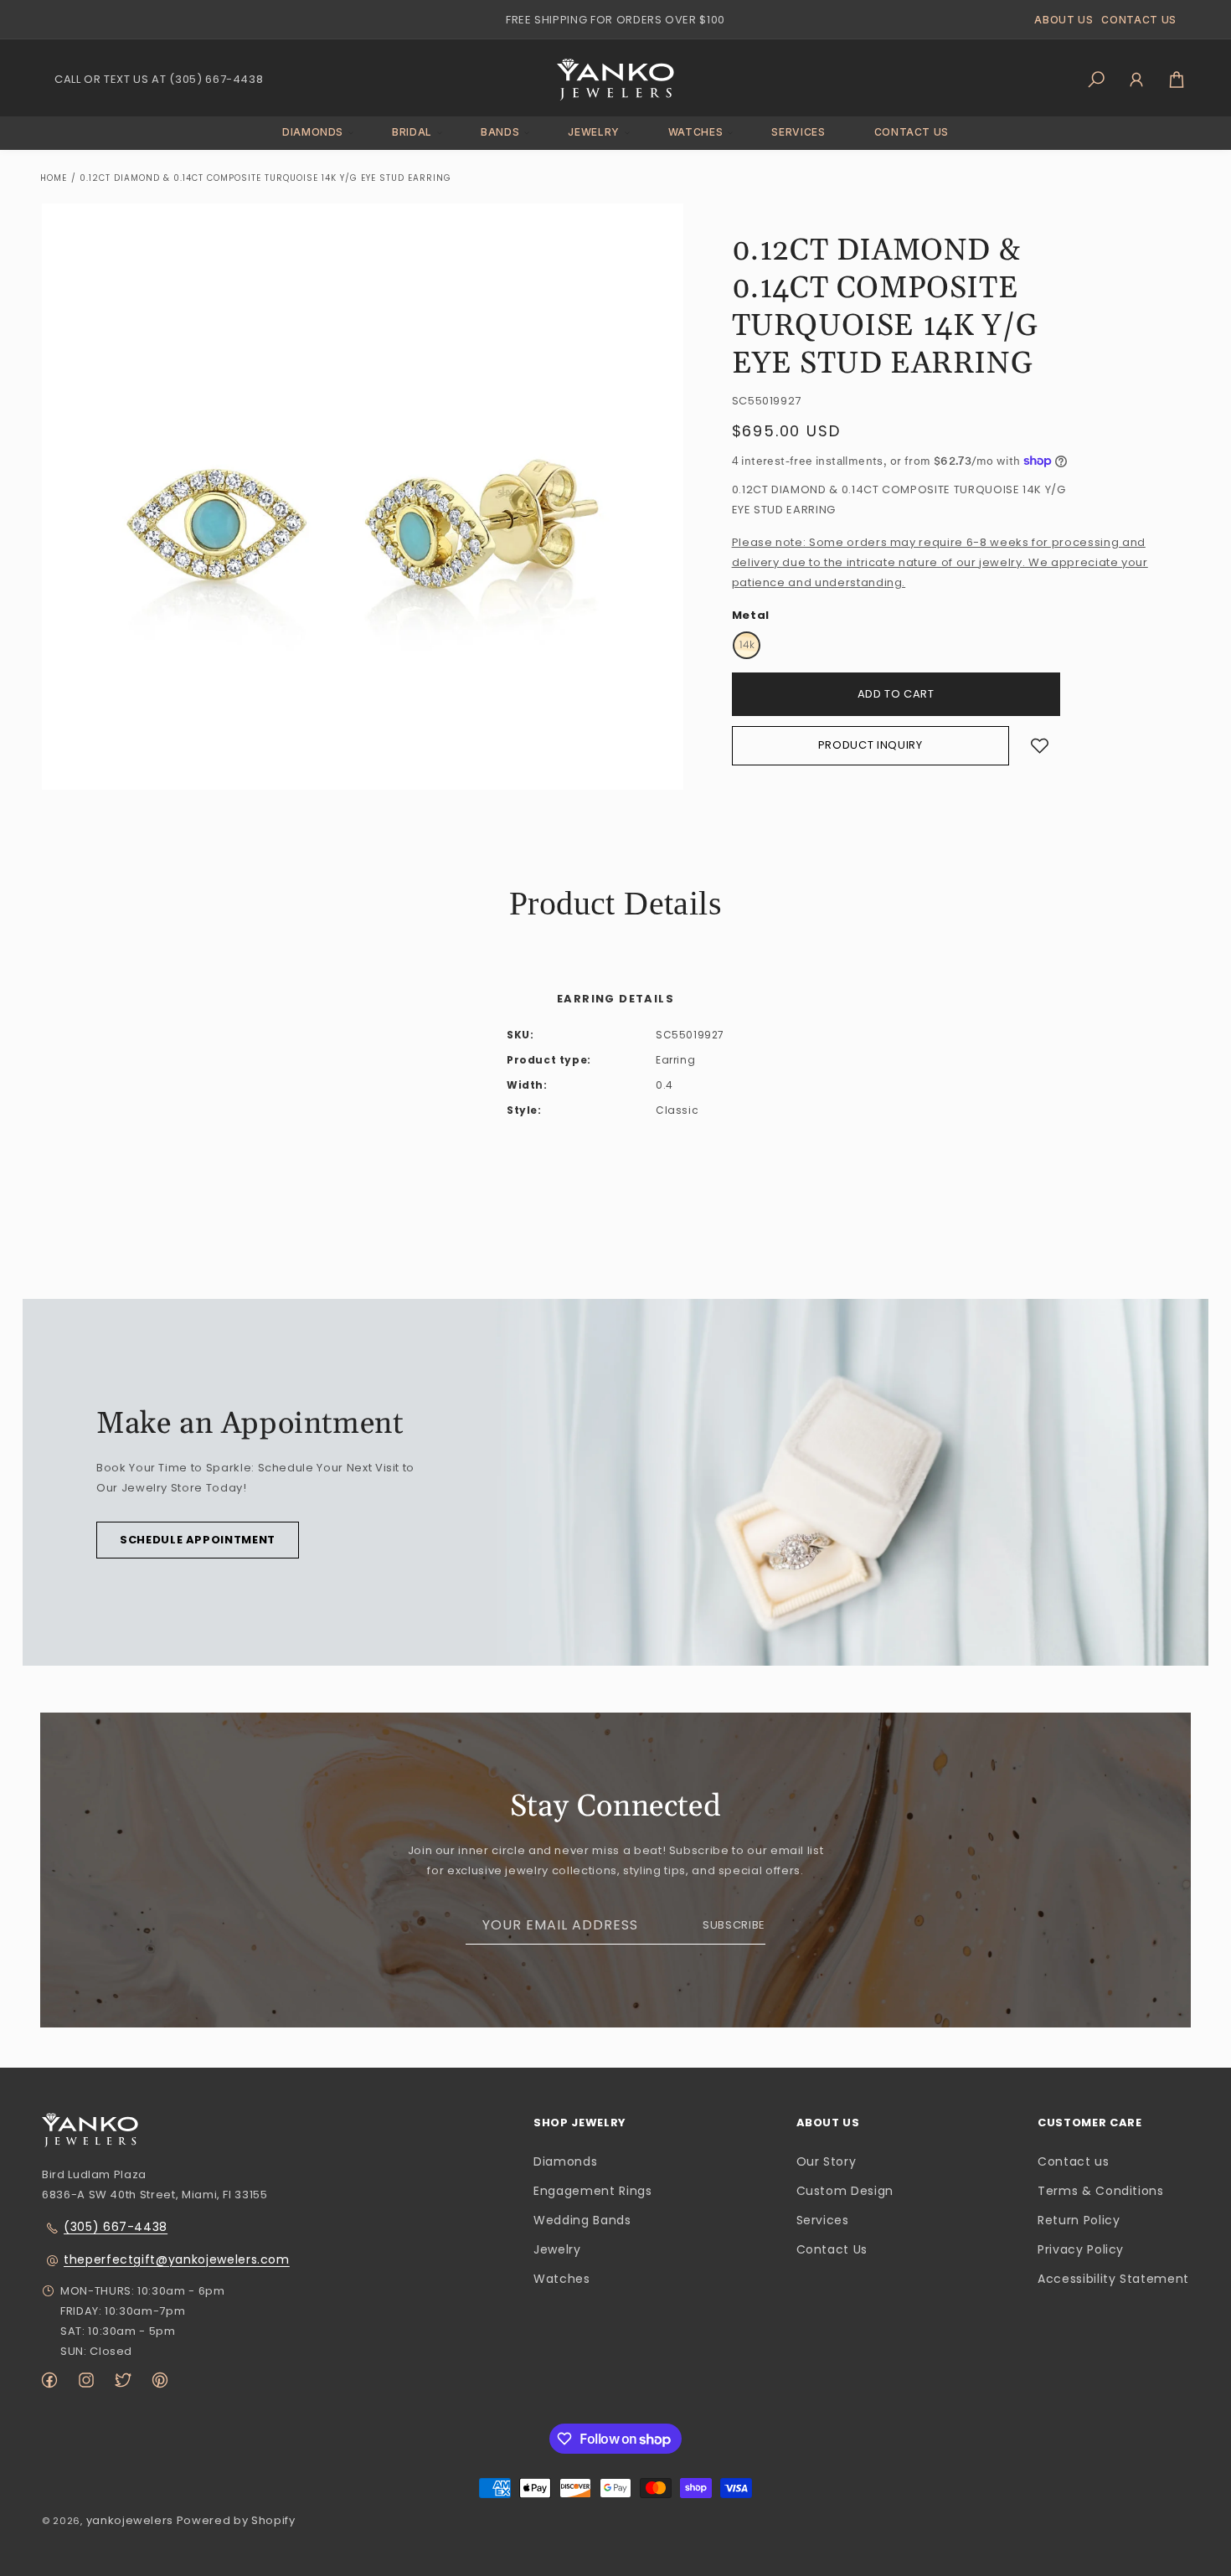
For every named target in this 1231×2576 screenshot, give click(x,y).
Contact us (1074, 2161)
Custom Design (845, 2191)
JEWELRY (594, 132)
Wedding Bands (582, 2220)
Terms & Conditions (1101, 2191)
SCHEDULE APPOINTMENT (198, 1540)
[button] (313, 133)
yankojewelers (130, 2520)
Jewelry (557, 2250)
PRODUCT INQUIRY (870, 745)
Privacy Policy (1081, 2250)
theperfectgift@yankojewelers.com (177, 2259)
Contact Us (832, 2250)
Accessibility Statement (1113, 2280)
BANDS (500, 132)
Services (823, 2220)
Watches (562, 2280)
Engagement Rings (592, 2191)
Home (54, 178)
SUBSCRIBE (734, 1925)
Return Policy (1079, 2220)
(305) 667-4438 (116, 2227)
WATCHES (696, 132)
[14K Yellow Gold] (747, 645)
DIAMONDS (313, 132)
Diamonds (565, 2161)
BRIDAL (412, 132)
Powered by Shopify (236, 2520)
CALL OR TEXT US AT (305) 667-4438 (159, 79)
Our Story (827, 2161)
